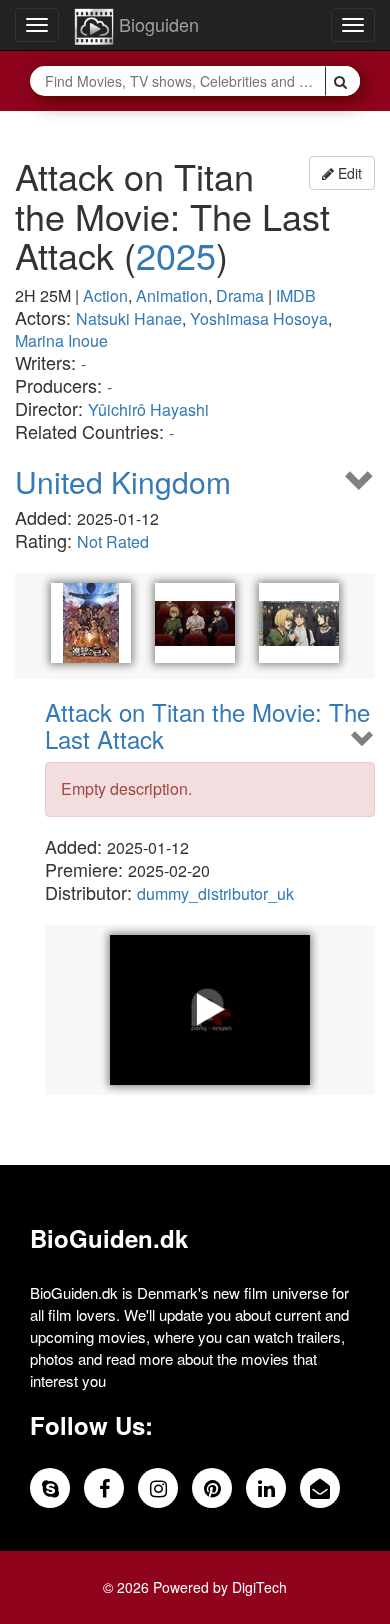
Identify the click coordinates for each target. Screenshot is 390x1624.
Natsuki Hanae (129, 318)
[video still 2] (299, 623)
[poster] (91, 623)
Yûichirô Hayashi (148, 409)
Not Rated (113, 541)
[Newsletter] (320, 1488)
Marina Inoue (61, 340)
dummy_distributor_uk (215, 893)
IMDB (296, 295)
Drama (240, 295)
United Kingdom (123, 481)
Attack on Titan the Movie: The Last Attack (207, 725)
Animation (172, 295)
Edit (348, 173)
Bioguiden (156, 24)
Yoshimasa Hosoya (259, 318)
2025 (176, 254)
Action (105, 295)
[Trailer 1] (210, 1010)
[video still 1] (195, 623)
